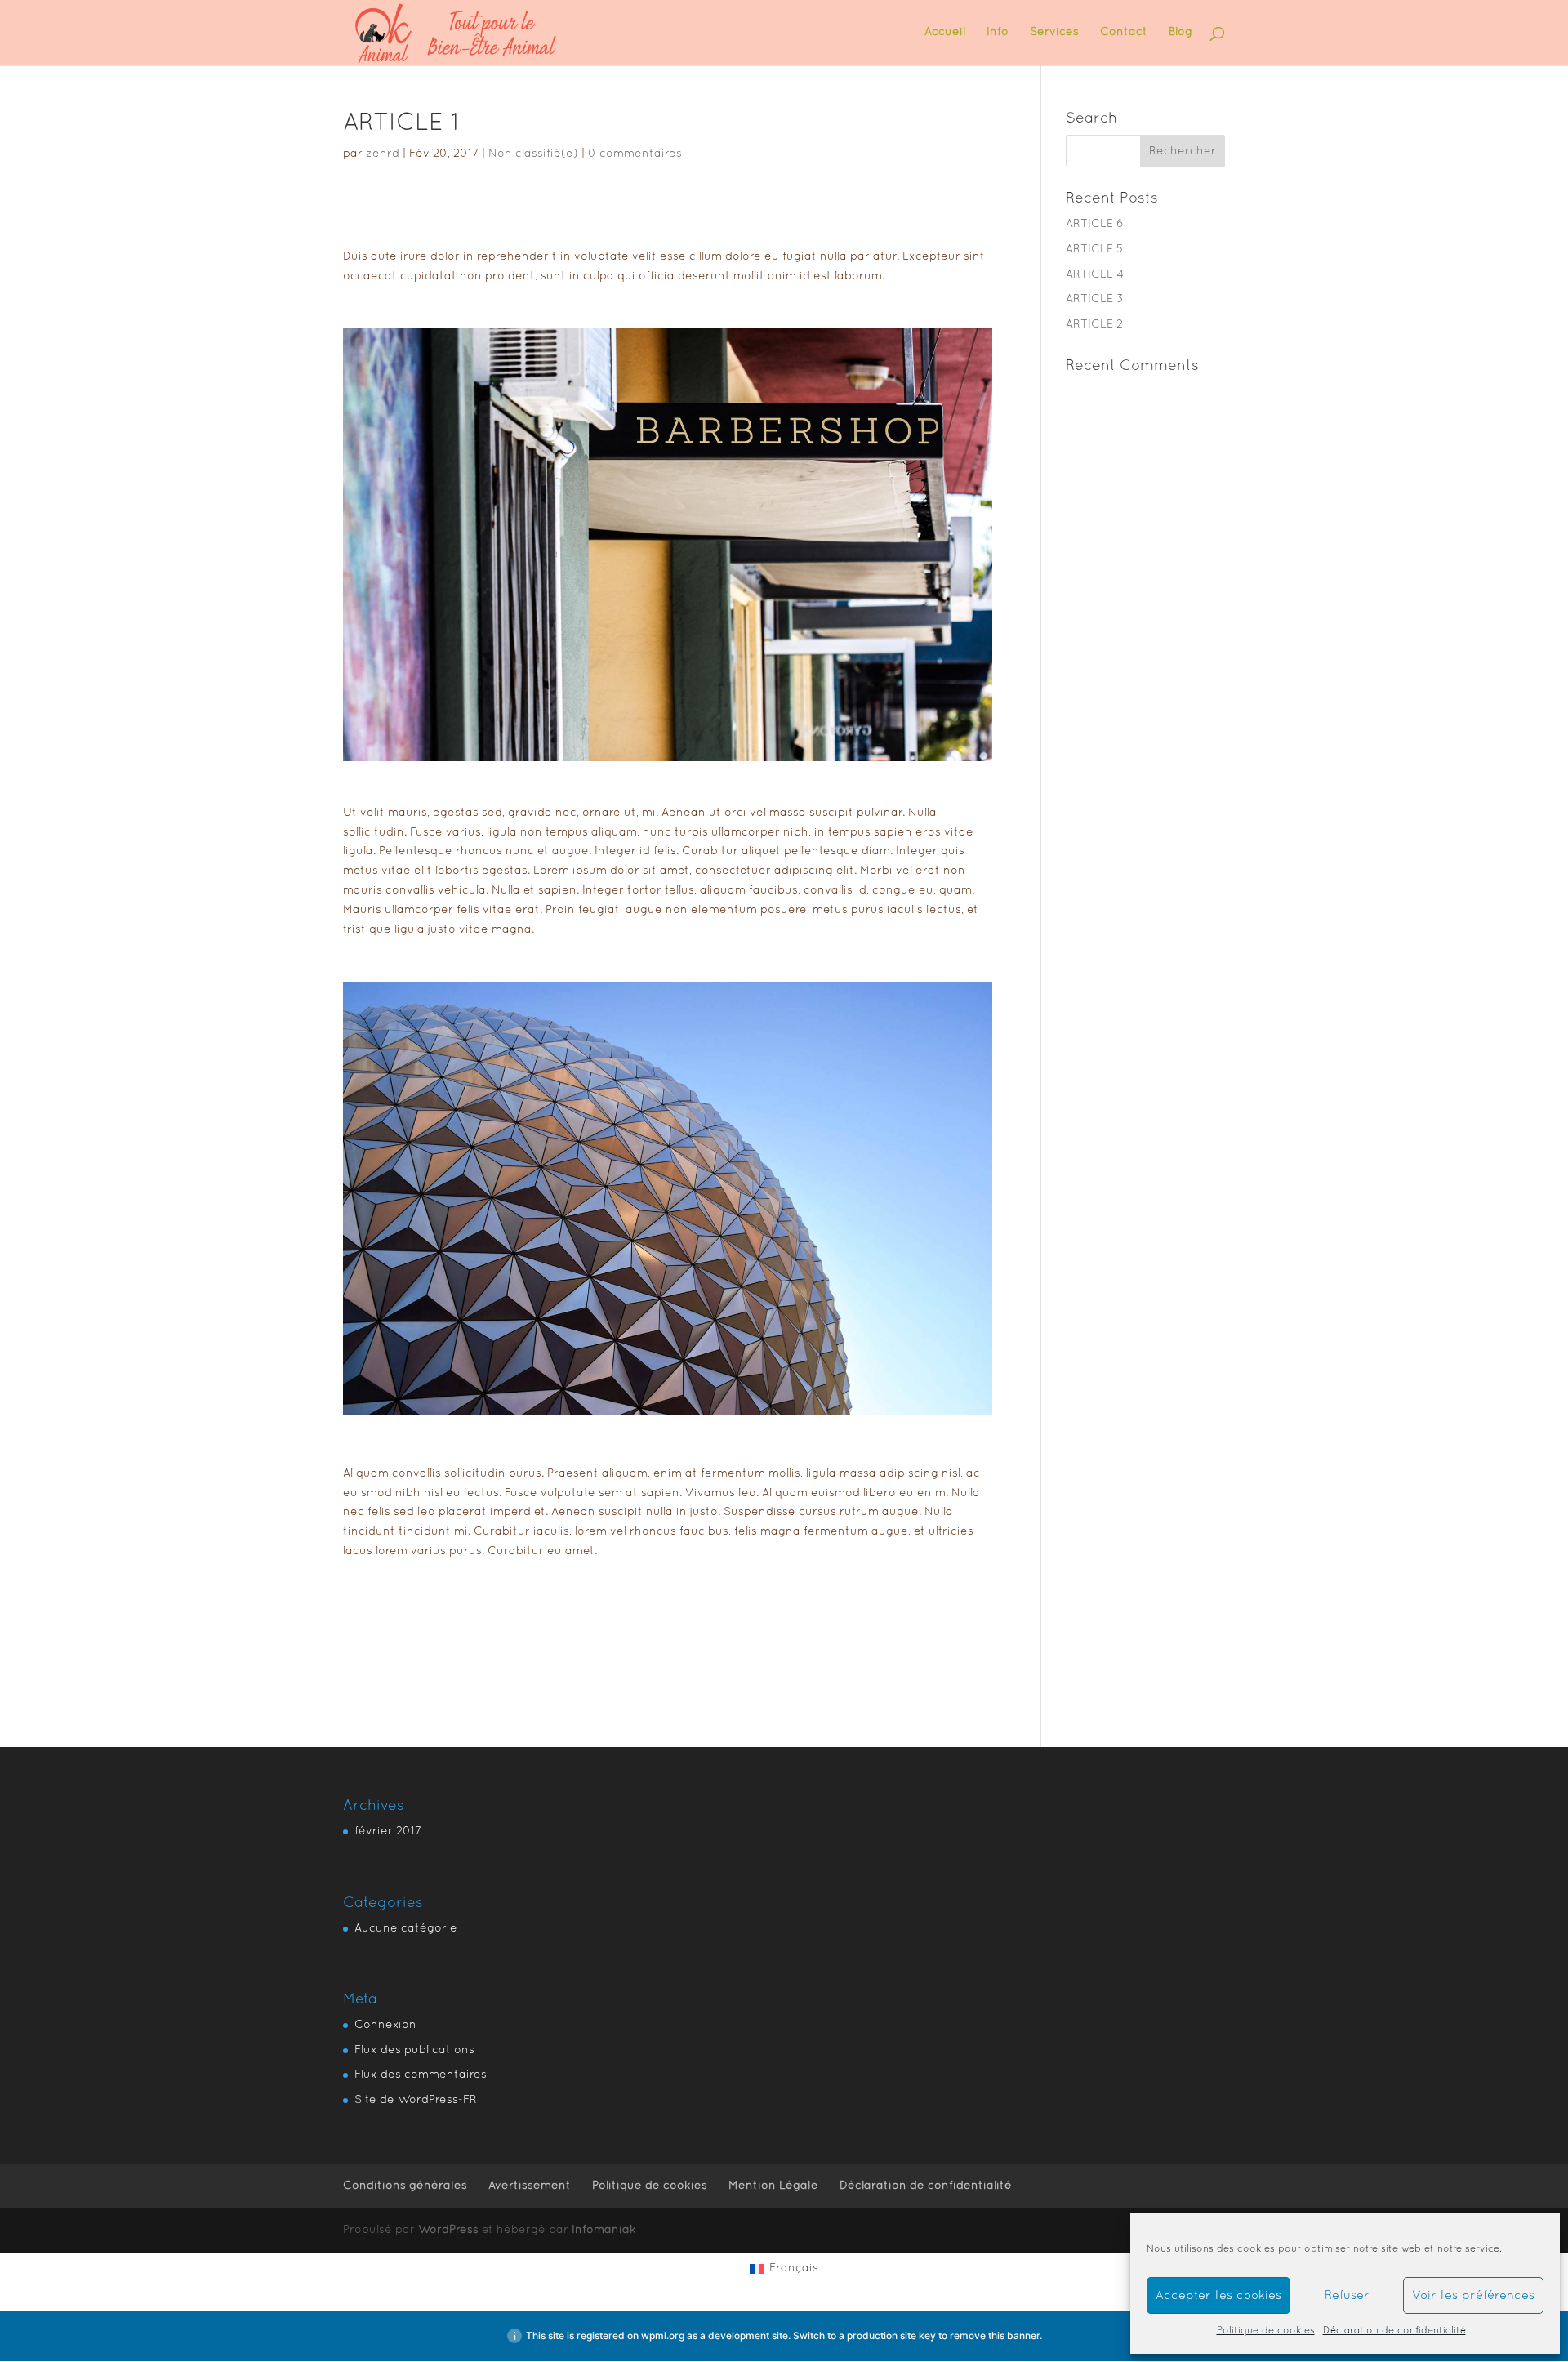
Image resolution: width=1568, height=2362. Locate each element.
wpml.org (663, 2335)
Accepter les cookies (1218, 2296)
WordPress (448, 2230)
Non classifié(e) (533, 154)
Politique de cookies (1266, 2331)
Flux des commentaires (421, 2075)
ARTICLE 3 (1095, 299)
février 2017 (388, 1832)
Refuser (1347, 2296)
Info (998, 32)
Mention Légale (773, 2186)
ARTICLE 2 (1094, 325)
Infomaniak (604, 2230)
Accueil (945, 32)
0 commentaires (635, 154)
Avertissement (530, 2186)
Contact (1124, 32)
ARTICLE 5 (1094, 250)
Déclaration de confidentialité (1394, 2331)
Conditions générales (405, 2186)
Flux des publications (414, 2050)
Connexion (385, 2025)
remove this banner (995, 2335)
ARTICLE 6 (1095, 224)
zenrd (383, 154)
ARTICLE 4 (1095, 275)
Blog (1180, 32)
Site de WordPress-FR (416, 2100)
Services (1054, 32)
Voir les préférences (1473, 2296)
